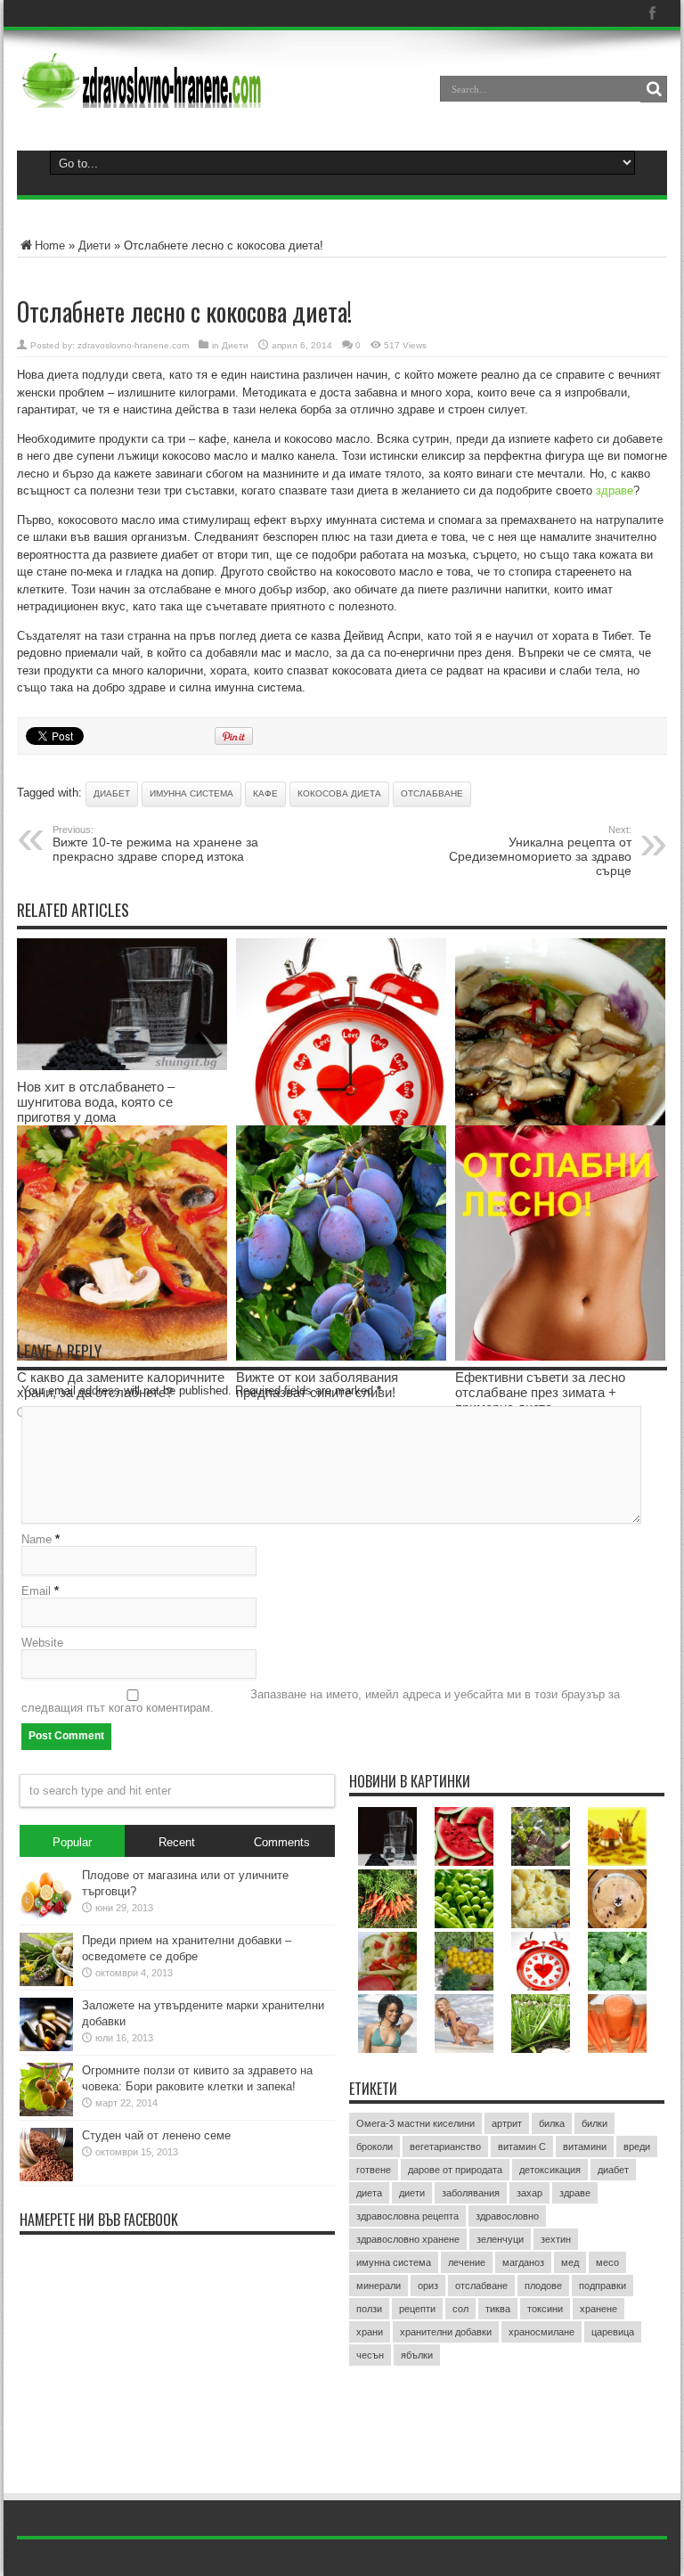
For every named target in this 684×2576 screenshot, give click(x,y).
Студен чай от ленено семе (156, 2135)
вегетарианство (445, 2147)
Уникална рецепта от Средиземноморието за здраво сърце (540, 851)
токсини (545, 2309)
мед (570, 2262)
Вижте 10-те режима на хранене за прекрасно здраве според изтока (155, 844)
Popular (72, 1842)
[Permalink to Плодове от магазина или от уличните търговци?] (46, 1917)
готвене (374, 2170)
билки (594, 2123)
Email (36, 1591)
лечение (467, 2262)
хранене (598, 2309)
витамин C (522, 2147)
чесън (370, 2355)
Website (42, 1643)
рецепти (417, 2309)
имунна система (191, 793)
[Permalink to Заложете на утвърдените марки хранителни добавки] (46, 2047)
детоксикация (550, 2170)
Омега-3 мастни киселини (415, 2123)
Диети (94, 245)
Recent (177, 1842)
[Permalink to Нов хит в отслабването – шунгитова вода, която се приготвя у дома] (122, 1066)
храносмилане (541, 2332)
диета (369, 2193)
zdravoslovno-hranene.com (133, 345)
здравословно (507, 2216)
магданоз (523, 2262)
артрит (507, 2123)
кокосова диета (339, 793)
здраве (615, 491)
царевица (613, 2332)
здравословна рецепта (407, 2216)
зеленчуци (500, 2239)
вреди (637, 2147)
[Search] (654, 89)
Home (50, 245)
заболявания (471, 2193)
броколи (375, 2147)
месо (607, 2262)
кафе (265, 793)
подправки (603, 2286)
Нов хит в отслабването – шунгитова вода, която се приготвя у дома (96, 1102)
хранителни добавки (446, 2332)
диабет (112, 793)
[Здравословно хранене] (209, 94)
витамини (585, 2147)
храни (370, 2332)
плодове (543, 2286)
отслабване (432, 793)
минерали (379, 2286)
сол (460, 2309)
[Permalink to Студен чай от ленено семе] (46, 2177)
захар (529, 2193)
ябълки (417, 2355)
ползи (369, 2309)
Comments (282, 1842)
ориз (428, 2286)
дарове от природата (455, 2170)
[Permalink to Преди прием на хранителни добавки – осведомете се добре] (46, 1982)
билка (552, 2123)
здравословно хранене (408, 2239)
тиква (498, 2309)
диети (412, 2193)
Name (37, 1539)
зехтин (556, 2239)
